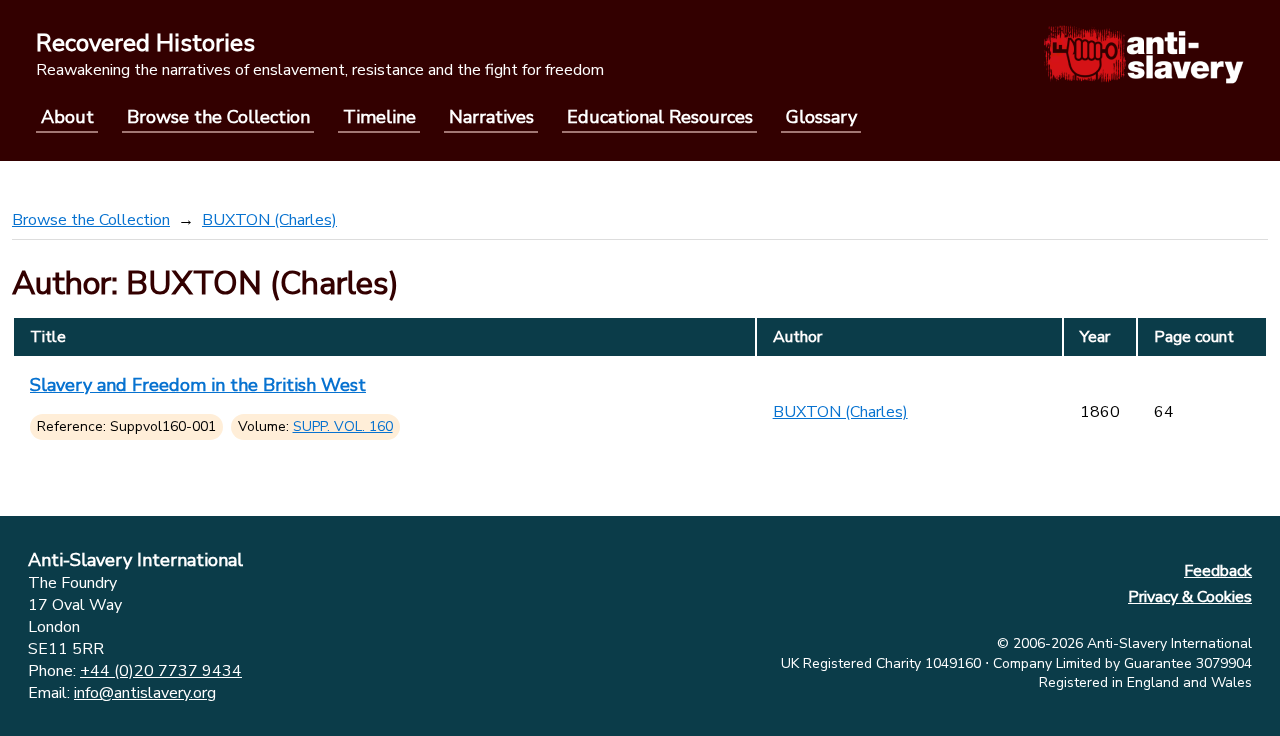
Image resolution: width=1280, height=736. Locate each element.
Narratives (491, 117)
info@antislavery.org (145, 693)
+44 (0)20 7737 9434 (161, 671)
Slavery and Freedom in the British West (198, 385)
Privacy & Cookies (1190, 597)
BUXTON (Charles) (269, 220)
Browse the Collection (218, 117)
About (67, 117)
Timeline (379, 117)
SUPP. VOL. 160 (343, 426)
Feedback (1218, 571)
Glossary (821, 117)
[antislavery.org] (1143, 54)
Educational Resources (660, 117)
